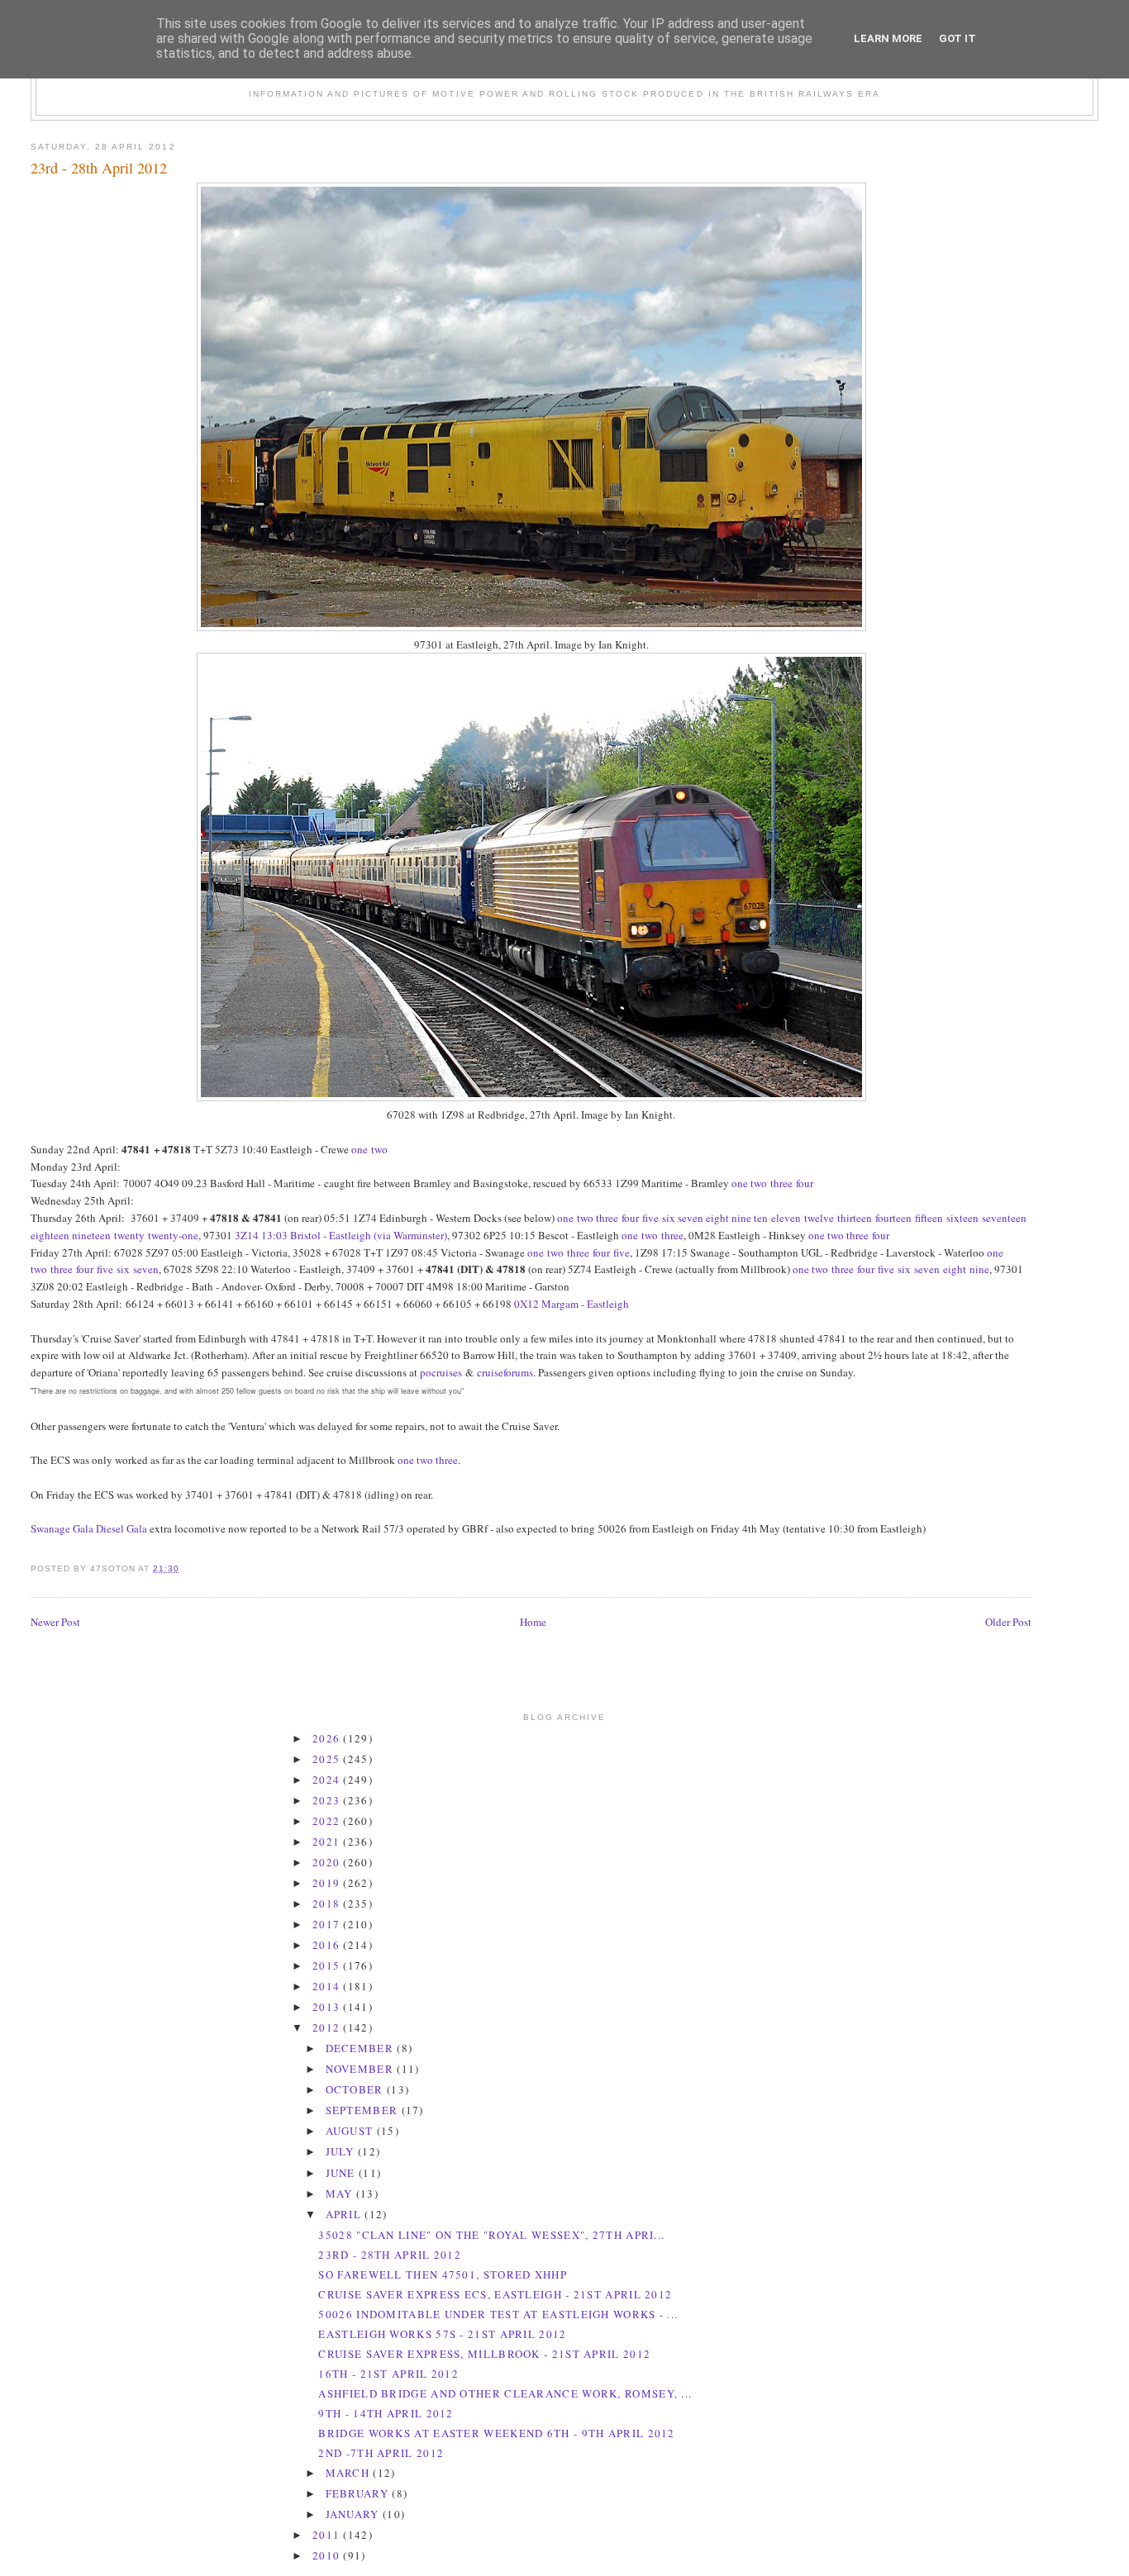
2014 (328, 1986)
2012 (328, 2027)
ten (761, 1218)
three (781, 1183)
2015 (328, 1965)
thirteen (855, 1218)
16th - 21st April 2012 (388, 2374)
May (341, 2193)
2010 (328, 2555)
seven (691, 1218)
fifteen (929, 1218)
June (343, 2173)
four (805, 1183)
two (379, 1149)
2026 (328, 1738)
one (360, 1149)
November (362, 2069)
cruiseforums (505, 1372)
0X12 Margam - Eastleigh (572, 1304)
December (362, 2048)
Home (533, 1622)
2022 (328, 1821)
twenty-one (173, 1235)
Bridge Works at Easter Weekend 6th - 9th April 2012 (496, 2433)
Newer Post (55, 1622)
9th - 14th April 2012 (386, 2413)
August (351, 2131)
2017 (328, 1924)
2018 (328, 1903)
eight (717, 1218)
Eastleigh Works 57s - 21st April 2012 (442, 2334)
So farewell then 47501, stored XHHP (443, 2274)
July (342, 2151)
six (669, 1218)
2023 (328, 1800)
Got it (958, 38)
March (350, 2473)
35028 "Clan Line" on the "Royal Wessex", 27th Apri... (491, 2235)
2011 (328, 2535)
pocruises (441, 1372)
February (359, 2493)
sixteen (962, 1218)
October (356, 2089)
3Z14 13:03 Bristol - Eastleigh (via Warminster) (341, 1235)
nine (741, 1218)
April (345, 2214)
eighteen (50, 1235)
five (650, 1218)
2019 (328, 1883)
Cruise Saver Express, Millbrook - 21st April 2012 (484, 2354)
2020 (328, 1862)
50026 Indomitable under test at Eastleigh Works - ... (498, 2314)
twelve (819, 1218)
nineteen (91, 1235)
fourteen (893, 1218)
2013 (328, 2007)
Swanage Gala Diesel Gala (89, 1528)
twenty (129, 1235)
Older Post (1008, 1622)
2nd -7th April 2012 (381, 2453)
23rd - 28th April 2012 (99, 168)
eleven (786, 1218)
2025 (328, 1759)
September (364, 2110)
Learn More (888, 38)
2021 (328, 1842)
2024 (328, 1780)
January (354, 2514)
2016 (328, 1945)
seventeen (1004, 1218)
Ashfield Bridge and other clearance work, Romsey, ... (505, 2393)
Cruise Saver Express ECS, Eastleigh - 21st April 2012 (495, 2294)
